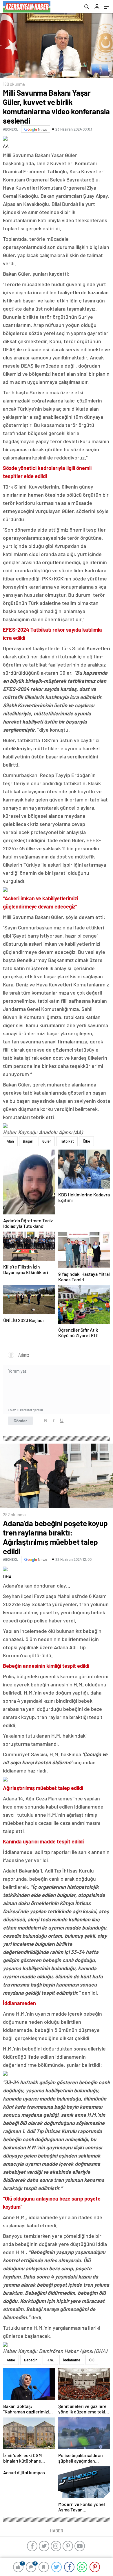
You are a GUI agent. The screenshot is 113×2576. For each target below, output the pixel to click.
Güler (47, 1141)
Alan (10, 1141)
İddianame (72, 2360)
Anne (11, 2360)
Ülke (86, 1141)
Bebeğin (31, 2360)
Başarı (28, 1141)
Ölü (92, 2360)
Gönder (20, 1421)
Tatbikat (67, 1141)
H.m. (50, 2360)
